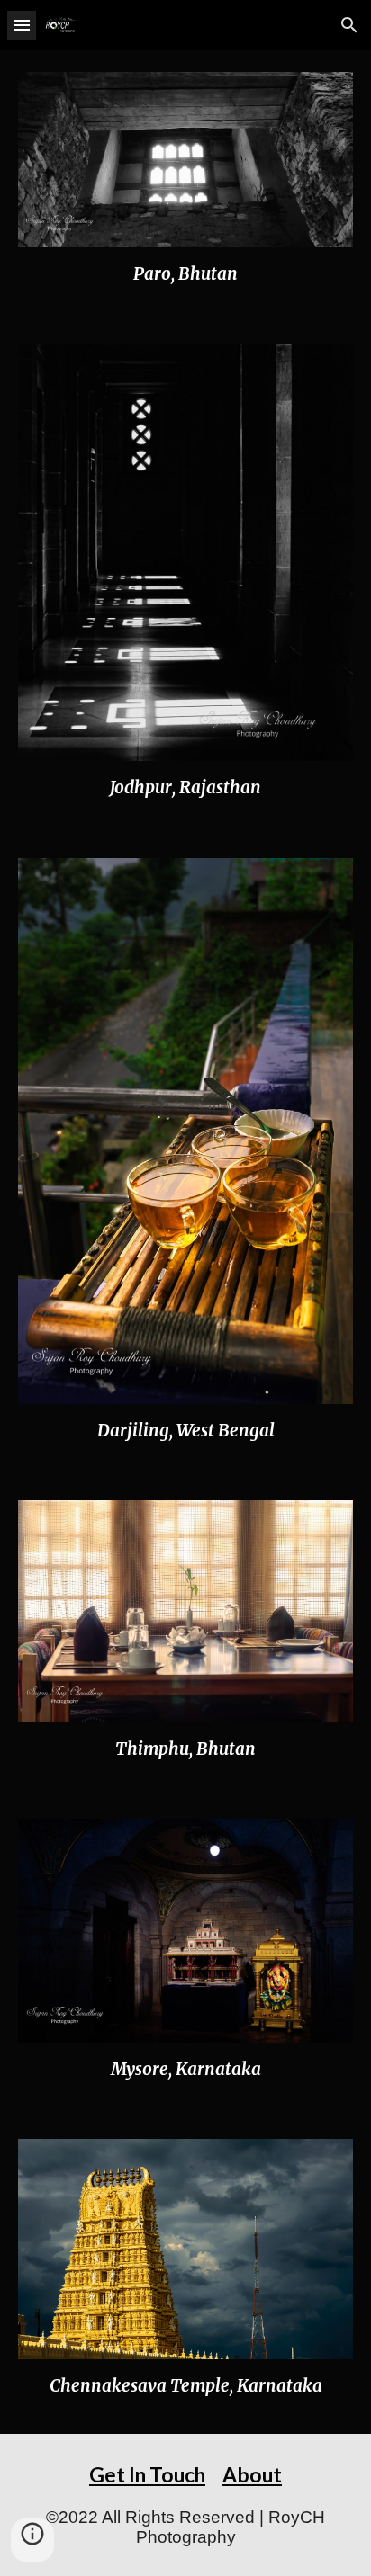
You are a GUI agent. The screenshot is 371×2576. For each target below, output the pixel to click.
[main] (185, 274)
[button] (22, 25)
